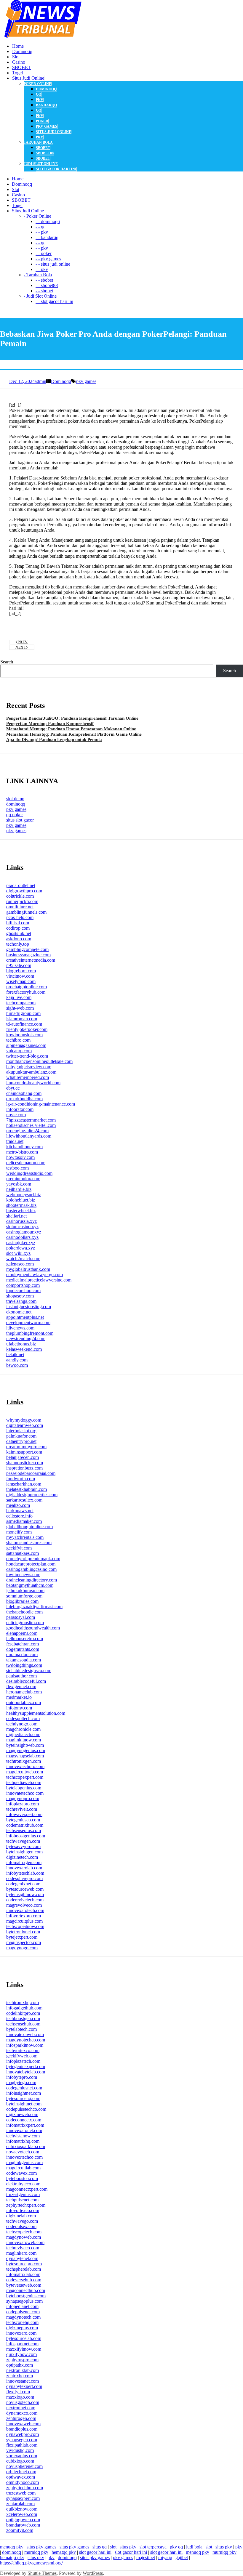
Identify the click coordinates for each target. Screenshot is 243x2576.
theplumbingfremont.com (30, 1333)
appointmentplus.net (25, 1317)
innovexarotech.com (25, 1910)
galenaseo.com (20, 1264)
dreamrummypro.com (26, 1447)
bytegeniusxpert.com (26, 2066)
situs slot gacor (20, 820)
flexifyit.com (18, 2392)
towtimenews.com (23, 1575)
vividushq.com (20, 2450)
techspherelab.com (24, 2269)
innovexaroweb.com (25, 2242)
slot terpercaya (153, 2547)
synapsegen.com (22, 2440)
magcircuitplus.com (24, 1921)
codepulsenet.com (23, 2312)
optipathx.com (20, 2365)
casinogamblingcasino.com (31, 1569)
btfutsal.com (18, 923)
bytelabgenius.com (24, 1788)
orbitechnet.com (21, 2472)
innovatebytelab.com (26, 2072)
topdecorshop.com (23, 1291)
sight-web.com (20, 1008)
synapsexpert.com (23, 2498)
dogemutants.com (23, 1649)
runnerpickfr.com (22, 901)
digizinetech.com (22, 1857)
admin (40, 381)
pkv (40, 100)
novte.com (16, 1115)
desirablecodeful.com (26, 1681)
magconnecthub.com (26, 2290)
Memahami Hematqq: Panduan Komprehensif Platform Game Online (74, 734)
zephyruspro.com (22, 2360)
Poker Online (37, 84)
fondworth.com (21, 1479)
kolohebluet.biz (21, 1200)
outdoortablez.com (24, 1702)
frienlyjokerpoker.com (27, 1029)
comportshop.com (23, 1285)
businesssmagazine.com (28, 955)
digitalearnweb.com (25, 1425)
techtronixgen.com (24, 1761)
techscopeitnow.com (25, 1926)
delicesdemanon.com (26, 1163)
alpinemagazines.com (26, 1045)
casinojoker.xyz (21, 1243)
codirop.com (18, 928)
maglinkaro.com (21, 2253)
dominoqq (46, 89)
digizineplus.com (22, 2328)
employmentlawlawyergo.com (35, 1275)
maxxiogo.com (20, 2397)
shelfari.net (16, 1216)
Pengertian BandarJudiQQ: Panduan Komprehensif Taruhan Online (72, 718)
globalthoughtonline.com (29, 1527)
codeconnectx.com (24, 2120)
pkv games (47, 126)
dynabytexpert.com (24, 2386)
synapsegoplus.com (24, 2301)
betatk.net (15, 1354)
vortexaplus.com (22, 2456)
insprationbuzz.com (24, 1468)
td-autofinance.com (24, 1024)
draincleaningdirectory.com (32, 1580)
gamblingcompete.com (27, 949)
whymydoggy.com (24, 1420)
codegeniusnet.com (24, 2088)
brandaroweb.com (23, 2525)
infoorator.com (20, 1109)
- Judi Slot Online (40, 296)
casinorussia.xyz (21, 1221)
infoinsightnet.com (24, 2093)
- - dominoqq (48, 221)
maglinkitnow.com (24, 1740)
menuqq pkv (12, 2547)
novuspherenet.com (24, 2466)
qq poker (15, 815)
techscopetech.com (24, 2232)
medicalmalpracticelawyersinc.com (39, 1280)
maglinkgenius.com (24, 2162)
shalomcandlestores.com (29, 1543)
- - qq (41, 227)
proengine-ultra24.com (27, 1131)
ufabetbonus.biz (21, 1344)
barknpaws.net (20, 1511)
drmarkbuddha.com (24, 1099)
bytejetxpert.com (22, 1937)
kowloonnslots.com (24, 1035)
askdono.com (19, 939)
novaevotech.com (23, 2152)
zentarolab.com (20, 2504)
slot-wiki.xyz (18, 1253)
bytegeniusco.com (23, 1820)
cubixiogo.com (20, 2461)
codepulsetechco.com (26, 2109)
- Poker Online (37, 216)
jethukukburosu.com (25, 1591)
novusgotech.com (23, 2402)
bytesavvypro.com (23, 1846)
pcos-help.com (20, 917)
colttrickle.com (20, 896)
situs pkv (128, 2547)
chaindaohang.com (24, 1093)
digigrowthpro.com (24, 891)
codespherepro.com (24, 1878)
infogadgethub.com (24, 2008)
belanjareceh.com (23, 1457)
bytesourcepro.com (24, 2264)
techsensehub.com (23, 2024)
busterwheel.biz (21, 1211)
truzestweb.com (21, 2493)
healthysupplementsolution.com (36, 1713)
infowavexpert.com (24, 1814)
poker (42, 121)
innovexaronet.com (24, 2130)
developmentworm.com (28, 1323)
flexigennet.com (21, 1686)
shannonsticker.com (25, 1463)
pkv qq (176, 2547)
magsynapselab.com (25, 1756)
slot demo (15, 799)
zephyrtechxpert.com (26, 2205)
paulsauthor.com (21, 1676)
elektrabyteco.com (23, 2184)
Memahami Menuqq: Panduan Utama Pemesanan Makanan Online (71, 729)
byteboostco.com (22, 2178)
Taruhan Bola (38, 142)
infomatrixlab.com (23, 2274)
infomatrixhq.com (23, 2141)
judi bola (194, 2547)
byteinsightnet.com (24, 2104)
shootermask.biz (21, 1205)
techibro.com (18, 1040)
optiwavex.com (21, 2477)
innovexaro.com (21, 2333)
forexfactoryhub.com (26, 992)
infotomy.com (19, 1708)
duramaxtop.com (22, 1654)
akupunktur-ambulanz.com (31, 1072)
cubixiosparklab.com (26, 2146)
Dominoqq (61, 381)
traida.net (15, 1141)
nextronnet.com (21, 2408)
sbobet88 (45, 153)
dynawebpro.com (23, 2434)
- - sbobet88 (47, 285)
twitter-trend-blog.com (27, 1056)
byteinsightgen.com (24, 1852)
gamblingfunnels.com (26, 912)
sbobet (43, 148)
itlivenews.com (20, 1328)
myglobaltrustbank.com (28, 1269)
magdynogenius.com (26, 1750)
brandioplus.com (22, 2429)
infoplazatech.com (23, 2061)
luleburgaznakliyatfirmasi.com (34, 1607)
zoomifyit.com (20, 2530)
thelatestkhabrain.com (27, 1489)
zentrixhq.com (20, 2376)
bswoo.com (17, 1365)
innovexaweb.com (23, 2424)
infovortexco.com (23, 2210)
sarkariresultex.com (24, 1500)
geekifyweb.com (22, 2056)
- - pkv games (48, 259)
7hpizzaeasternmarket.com (31, 1120)
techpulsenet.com (22, 2200)
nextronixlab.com (23, 2370)
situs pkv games (41, 2547)
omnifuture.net (20, 907)
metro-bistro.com (22, 1152)
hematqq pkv (64, 2552)
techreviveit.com (22, 1809)
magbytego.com (21, 2082)
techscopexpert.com (25, 1777)
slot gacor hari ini (56, 169)
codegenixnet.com (23, 1884)
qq (39, 94)
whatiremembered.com (28, 1077)
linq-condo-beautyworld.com (33, 1083)
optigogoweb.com (23, 2520)
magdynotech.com (23, 2317)
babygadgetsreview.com (29, 1067)
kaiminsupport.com (24, 1452)
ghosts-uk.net (19, 933)
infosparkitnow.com (25, 2045)
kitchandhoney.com (24, 1147)
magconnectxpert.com (27, 2189)
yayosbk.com (19, 1184)
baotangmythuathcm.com (30, 1585)
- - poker (44, 253)
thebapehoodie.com (24, 1612)
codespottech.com (23, 1718)
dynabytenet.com (22, 2258)
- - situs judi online (53, 264)
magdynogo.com (22, 1948)
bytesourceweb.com (25, 1889)
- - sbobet (44, 280)
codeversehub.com (24, 2280)
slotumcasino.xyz (22, 1227)
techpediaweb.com (24, 1782)
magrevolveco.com (24, 1905)
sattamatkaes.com (23, 1553)
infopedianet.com (22, 2306)
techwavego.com (22, 2221)
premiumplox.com (23, 1179)
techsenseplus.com (24, 1830)
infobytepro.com (22, 2077)
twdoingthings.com (24, 1665)
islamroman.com (22, 1019)
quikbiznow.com (22, 2509)
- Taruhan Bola (38, 275)
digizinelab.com (21, 2216)
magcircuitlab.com (23, 2168)
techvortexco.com (23, 2050)
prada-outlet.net (21, 885)
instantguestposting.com (29, 1307)
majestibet (146, 2557)
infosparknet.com (22, 2344)
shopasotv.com (20, 1296)
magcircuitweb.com (25, 1772)
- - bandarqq (47, 237)
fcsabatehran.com (23, 1644)
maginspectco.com (24, 1942)
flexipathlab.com (22, 2445)
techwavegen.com (23, 1841)
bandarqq (46, 105)
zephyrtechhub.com (25, 2488)
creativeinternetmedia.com (31, 960)
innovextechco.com (24, 2157)
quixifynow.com (21, 2354)
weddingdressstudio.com (29, 1173)
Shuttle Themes (42, 2573)
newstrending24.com (26, 1338)
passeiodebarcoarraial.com (31, 1473)
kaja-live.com (19, 997)
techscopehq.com (22, 2322)
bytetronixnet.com (23, 1932)
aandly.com (17, 1360)
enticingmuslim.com (25, 1623)
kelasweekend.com (24, 1349)
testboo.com (17, 1168)
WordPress (93, 2573)
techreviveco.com (23, 2248)
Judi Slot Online (41, 164)
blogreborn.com (21, 971)
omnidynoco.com (23, 2482)
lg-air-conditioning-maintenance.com (41, 1104)
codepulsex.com (21, 2226)
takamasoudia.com (24, 1660)
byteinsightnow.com (25, 1894)
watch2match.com (23, 1259)
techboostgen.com (23, 2018)
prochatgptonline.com (27, 987)
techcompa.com (21, 1003)
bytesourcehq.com (23, 2098)
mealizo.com (18, 1505)
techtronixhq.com (23, 2002)
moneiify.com (19, 1532)
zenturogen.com (21, 2418)
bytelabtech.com (21, 2029)
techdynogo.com (22, 1724)
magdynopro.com (23, 1798)
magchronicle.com (23, 1729)
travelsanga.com (21, 1301)
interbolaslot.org (21, 1431)
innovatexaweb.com (25, 2034)
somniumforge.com (24, 1596)
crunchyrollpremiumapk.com (33, 1559)
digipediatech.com (23, 1734)
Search (7, 662)
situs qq (100, 2547)
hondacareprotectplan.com (31, 1564)
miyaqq (165, 2557)
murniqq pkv (36, 2552)
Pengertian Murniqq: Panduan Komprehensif (50, 724)
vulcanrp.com (19, 1051)
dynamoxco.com (22, 2413)
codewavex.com (21, 2173)
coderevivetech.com (25, 1900)
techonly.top (18, 944)
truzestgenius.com (23, 2194)
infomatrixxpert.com (25, 2125)
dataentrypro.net (21, 1441)
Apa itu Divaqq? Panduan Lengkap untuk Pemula (54, 740)
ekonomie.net (19, 1312)
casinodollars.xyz (22, 1237)
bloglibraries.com (22, 1601)
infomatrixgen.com (24, 1862)
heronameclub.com (24, 1692)
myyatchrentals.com (25, 1537)
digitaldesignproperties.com (32, 1495)
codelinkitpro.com (23, 2013)
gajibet (182, 2557)
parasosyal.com (21, 1617)
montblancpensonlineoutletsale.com (39, 1061)
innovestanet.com (23, 2381)
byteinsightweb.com (25, 1745)
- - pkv (42, 232)
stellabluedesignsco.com (29, 1670)
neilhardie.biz (19, 1189)
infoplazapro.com (23, 1804)
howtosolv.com (20, 1157)
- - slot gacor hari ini (54, 301)
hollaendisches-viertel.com (31, 1125)
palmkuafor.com (21, 1436)
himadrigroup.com (23, 1013)
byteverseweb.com (24, 2285)
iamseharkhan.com (24, 1484)
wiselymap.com (21, 981)
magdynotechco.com (26, 2040)
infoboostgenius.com (26, 1836)
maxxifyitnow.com (24, 2349)
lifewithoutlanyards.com (29, 1136)
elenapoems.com (22, 1633)
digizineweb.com (22, 2114)
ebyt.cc (13, 1088)
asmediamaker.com (24, 1521)
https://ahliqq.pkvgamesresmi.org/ (31, 2563)
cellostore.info (19, 1516)
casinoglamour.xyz (24, 1232)
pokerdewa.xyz (21, 1248)
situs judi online (53, 132)
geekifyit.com (19, 1548)
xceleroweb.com (22, 2514)
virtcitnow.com (20, 976)
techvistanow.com (23, 2136)
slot (113, 2547)
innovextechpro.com (25, 1766)
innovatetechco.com (25, 1793)
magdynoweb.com (24, 2237)
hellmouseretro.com (25, 1639)
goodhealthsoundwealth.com (33, 1628)
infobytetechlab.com (25, 1873)
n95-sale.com (19, 965)
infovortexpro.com (24, 1916)
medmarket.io (19, 1697)
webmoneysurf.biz (24, 1195)
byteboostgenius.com (26, 2296)
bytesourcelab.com (24, 2338)
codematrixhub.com (25, 1825)
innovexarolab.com (24, 1868)
